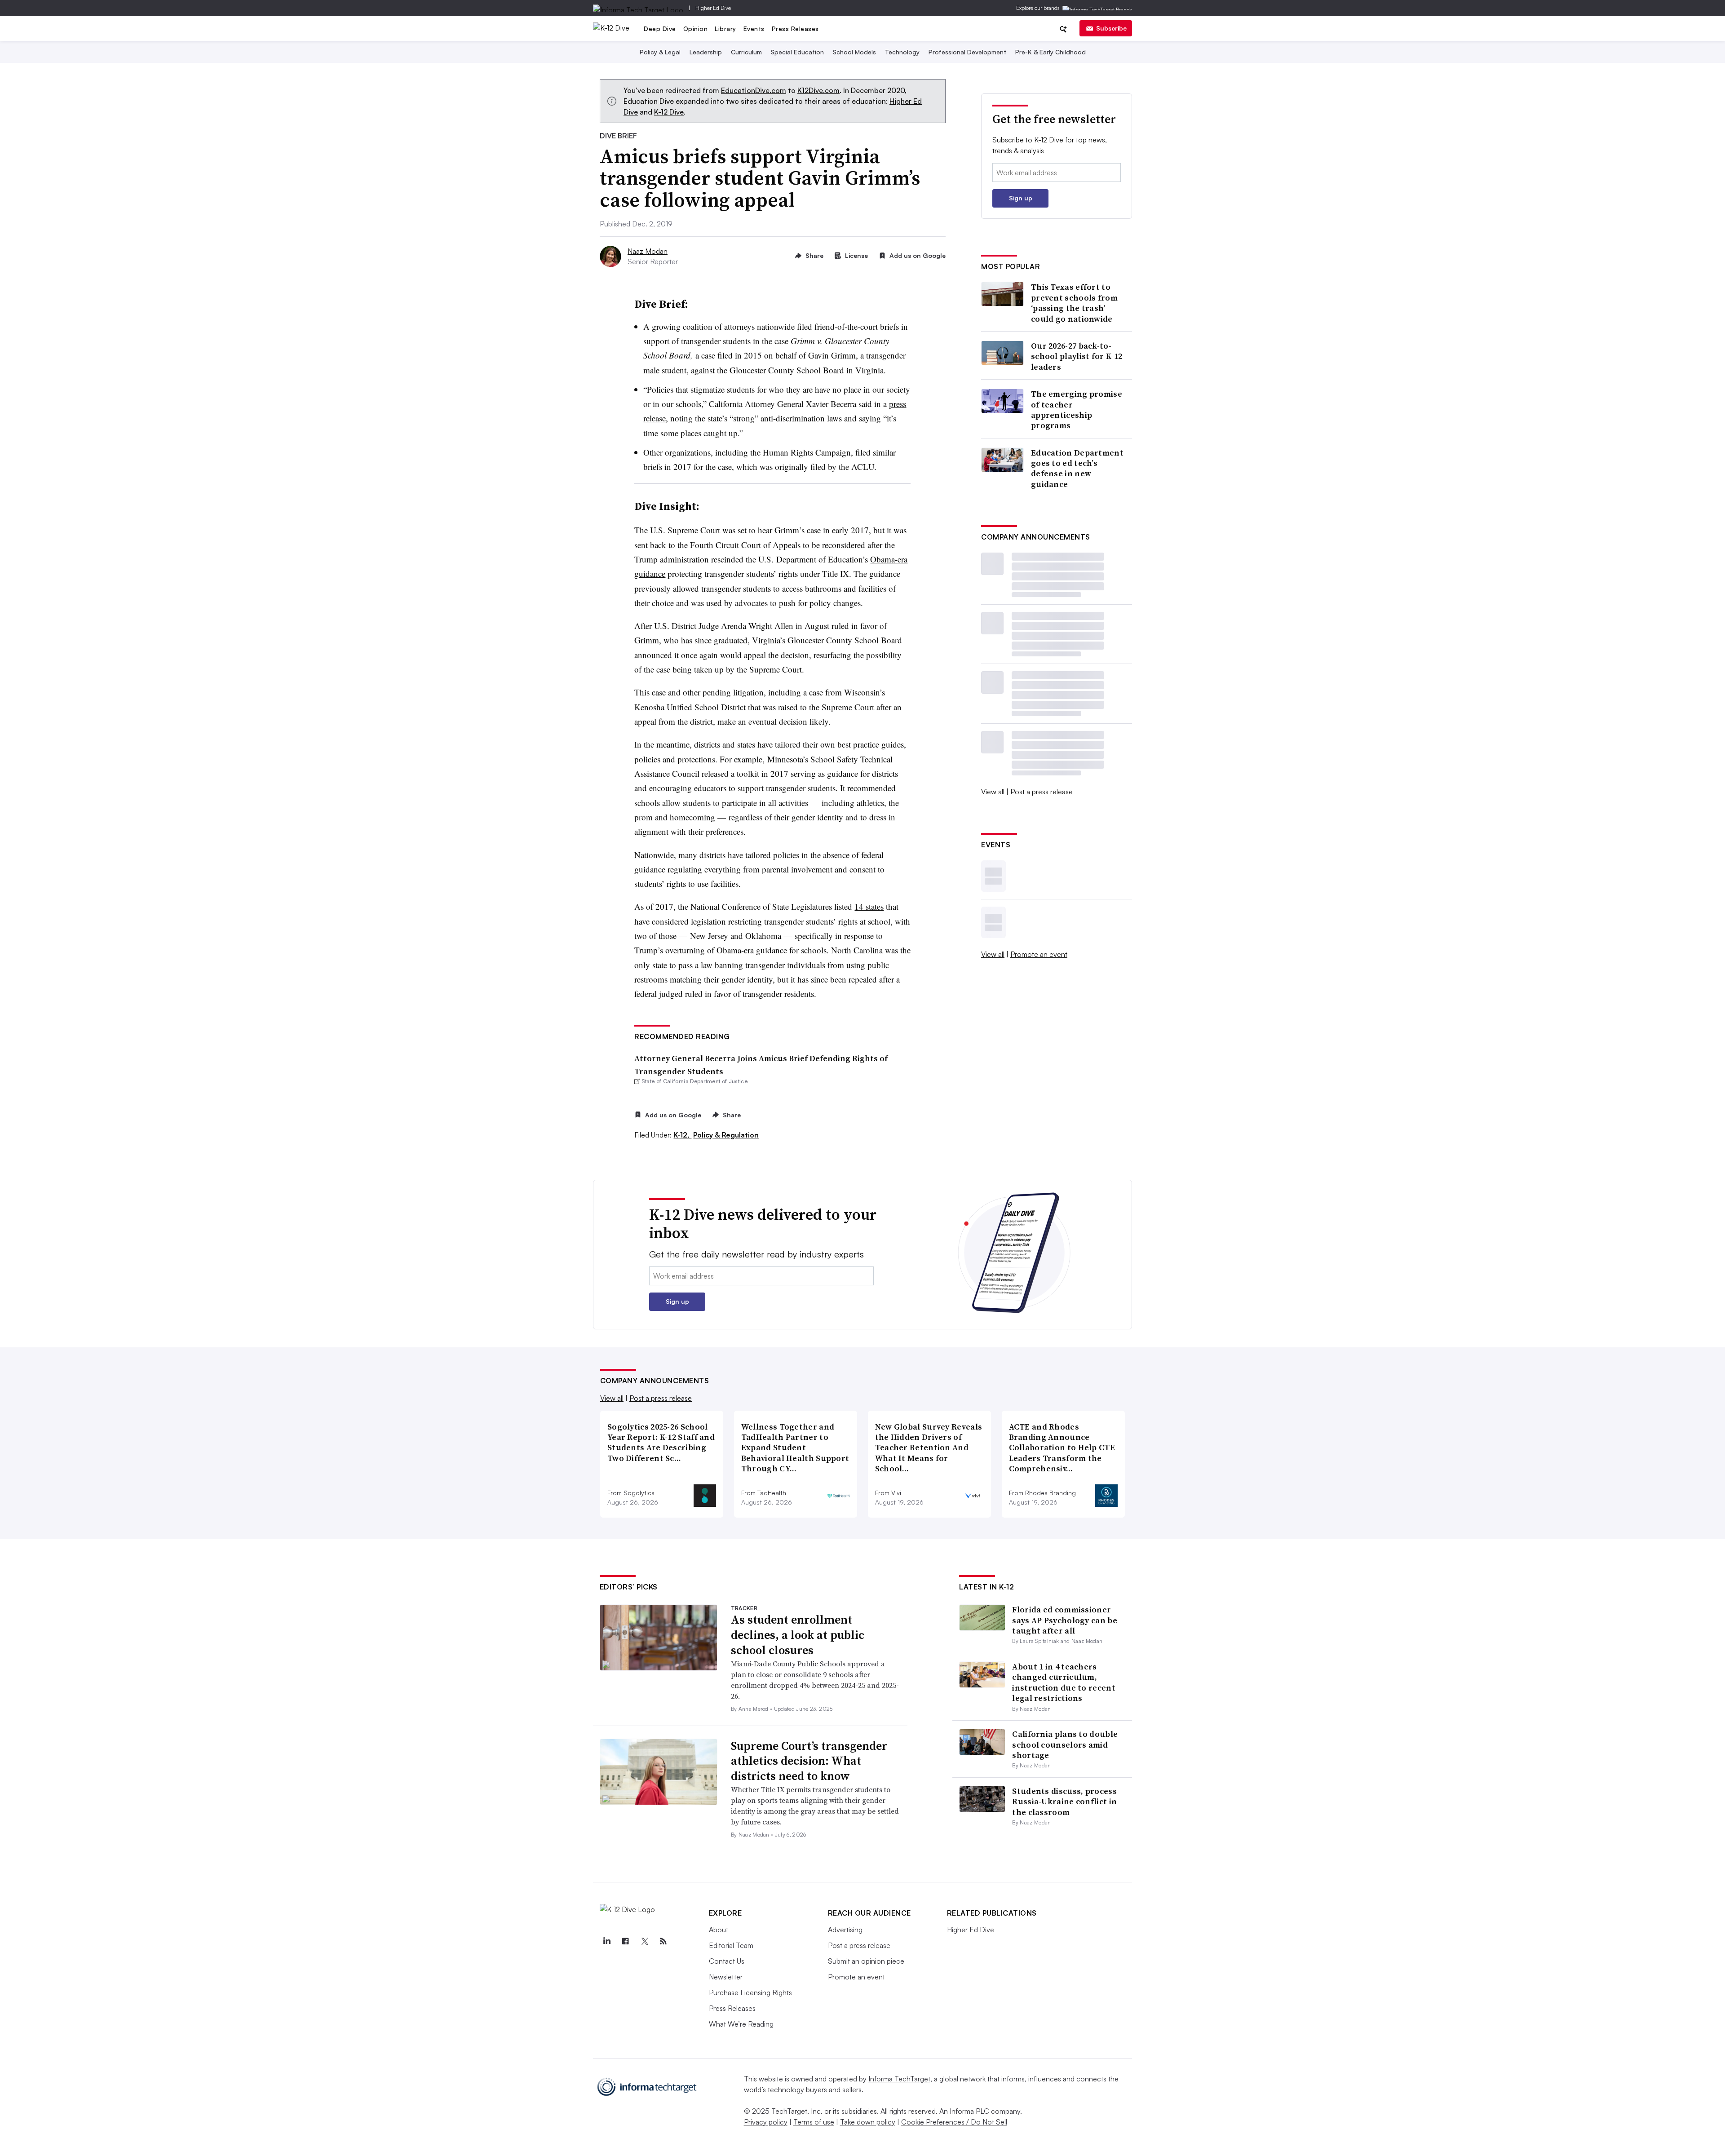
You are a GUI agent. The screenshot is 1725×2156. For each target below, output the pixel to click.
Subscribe (1111, 28)
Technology (902, 52)
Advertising (845, 1930)
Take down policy (868, 2122)
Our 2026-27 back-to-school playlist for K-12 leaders (1077, 356)
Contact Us (727, 1961)
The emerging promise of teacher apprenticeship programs (1077, 410)
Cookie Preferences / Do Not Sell (954, 2122)
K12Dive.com (818, 90)
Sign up (1021, 198)
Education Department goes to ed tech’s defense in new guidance (1077, 469)
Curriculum (746, 52)
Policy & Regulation (726, 1135)
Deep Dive (660, 29)
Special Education (797, 52)
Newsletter (726, 1977)
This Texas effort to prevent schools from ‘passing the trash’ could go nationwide (1074, 303)
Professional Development (967, 52)
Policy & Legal (660, 52)
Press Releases (795, 29)
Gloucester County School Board (845, 640)
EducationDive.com (754, 90)
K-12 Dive (669, 112)
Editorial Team (731, 1945)
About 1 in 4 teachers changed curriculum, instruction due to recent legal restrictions (1064, 1682)
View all (993, 792)
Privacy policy (766, 2122)
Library (725, 29)
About (719, 1930)
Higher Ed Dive (713, 8)
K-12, (682, 1135)
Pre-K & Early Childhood (1050, 52)
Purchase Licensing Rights (750, 1992)
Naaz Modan (648, 251)
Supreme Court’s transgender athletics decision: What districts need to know (809, 1761)
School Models (854, 52)
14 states (869, 906)
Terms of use (814, 2122)
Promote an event (1039, 954)
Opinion (696, 29)
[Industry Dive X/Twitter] (645, 1941)
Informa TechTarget (899, 2079)
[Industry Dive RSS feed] (663, 1941)
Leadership (706, 52)
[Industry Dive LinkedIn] (607, 1941)
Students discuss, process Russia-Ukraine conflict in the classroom (1064, 1802)
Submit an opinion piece (866, 1961)
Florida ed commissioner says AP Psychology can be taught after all (1065, 1620)
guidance (772, 950)
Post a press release (1042, 792)
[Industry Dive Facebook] (626, 1941)
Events (754, 29)
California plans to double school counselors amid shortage (1065, 1744)
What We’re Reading (741, 2024)
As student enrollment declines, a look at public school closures (798, 1635)
